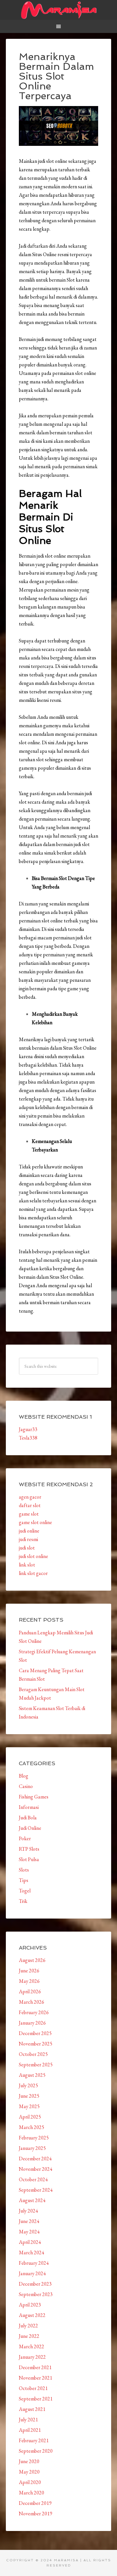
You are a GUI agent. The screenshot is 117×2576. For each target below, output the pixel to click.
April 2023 (30, 2305)
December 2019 (35, 2503)
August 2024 (32, 2200)
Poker (25, 1838)
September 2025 (36, 2065)
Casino (26, 1786)
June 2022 (29, 2336)
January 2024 (32, 2273)
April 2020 (30, 2482)
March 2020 (32, 2493)
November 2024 (36, 2169)
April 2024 (30, 2242)
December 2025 (35, 2033)
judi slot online (33, 1556)
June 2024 (29, 2221)
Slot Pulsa (29, 1859)
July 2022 (28, 2326)
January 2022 (32, 2357)
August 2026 (32, 1960)
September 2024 (36, 2190)
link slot (27, 1565)
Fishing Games (34, 1797)
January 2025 (32, 2148)
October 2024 (33, 2179)
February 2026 (34, 2012)
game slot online (35, 1522)
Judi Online (30, 1828)
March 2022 (32, 2346)
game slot (29, 1514)
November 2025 (36, 2044)
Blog (24, 1776)
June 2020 (29, 2461)
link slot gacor (33, 1573)
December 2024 (35, 2159)
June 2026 (29, 1971)
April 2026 (30, 1991)
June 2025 (29, 2096)
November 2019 (36, 2514)
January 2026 (32, 2023)
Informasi (29, 1807)
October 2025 (33, 2054)
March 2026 (32, 2002)
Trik (23, 1901)
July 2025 (28, 2085)
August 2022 (32, 2315)
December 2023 (35, 2284)
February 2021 (34, 2440)
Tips (24, 1880)
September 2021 (36, 2399)
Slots (24, 1870)
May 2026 (29, 1981)
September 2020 (36, 2451)
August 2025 (32, 2075)
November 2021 (36, 2378)
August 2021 (32, 2409)
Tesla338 (28, 1438)
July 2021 (28, 2420)
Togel (25, 1891)
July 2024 (28, 2211)
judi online (29, 1531)
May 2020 (29, 2472)
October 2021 (33, 2388)
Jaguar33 (28, 1429)
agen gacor (30, 1497)
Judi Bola (28, 1818)
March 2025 (32, 2127)
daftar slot (30, 1505)
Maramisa (58, 10)
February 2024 (34, 2263)
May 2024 (29, 2232)
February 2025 (34, 2138)
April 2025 (30, 2117)
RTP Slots (29, 1849)
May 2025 (29, 2106)
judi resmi (28, 1539)
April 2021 (30, 2430)
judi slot (27, 1548)
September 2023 (36, 2294)
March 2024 (32, 2252)
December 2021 (35, 2367)
